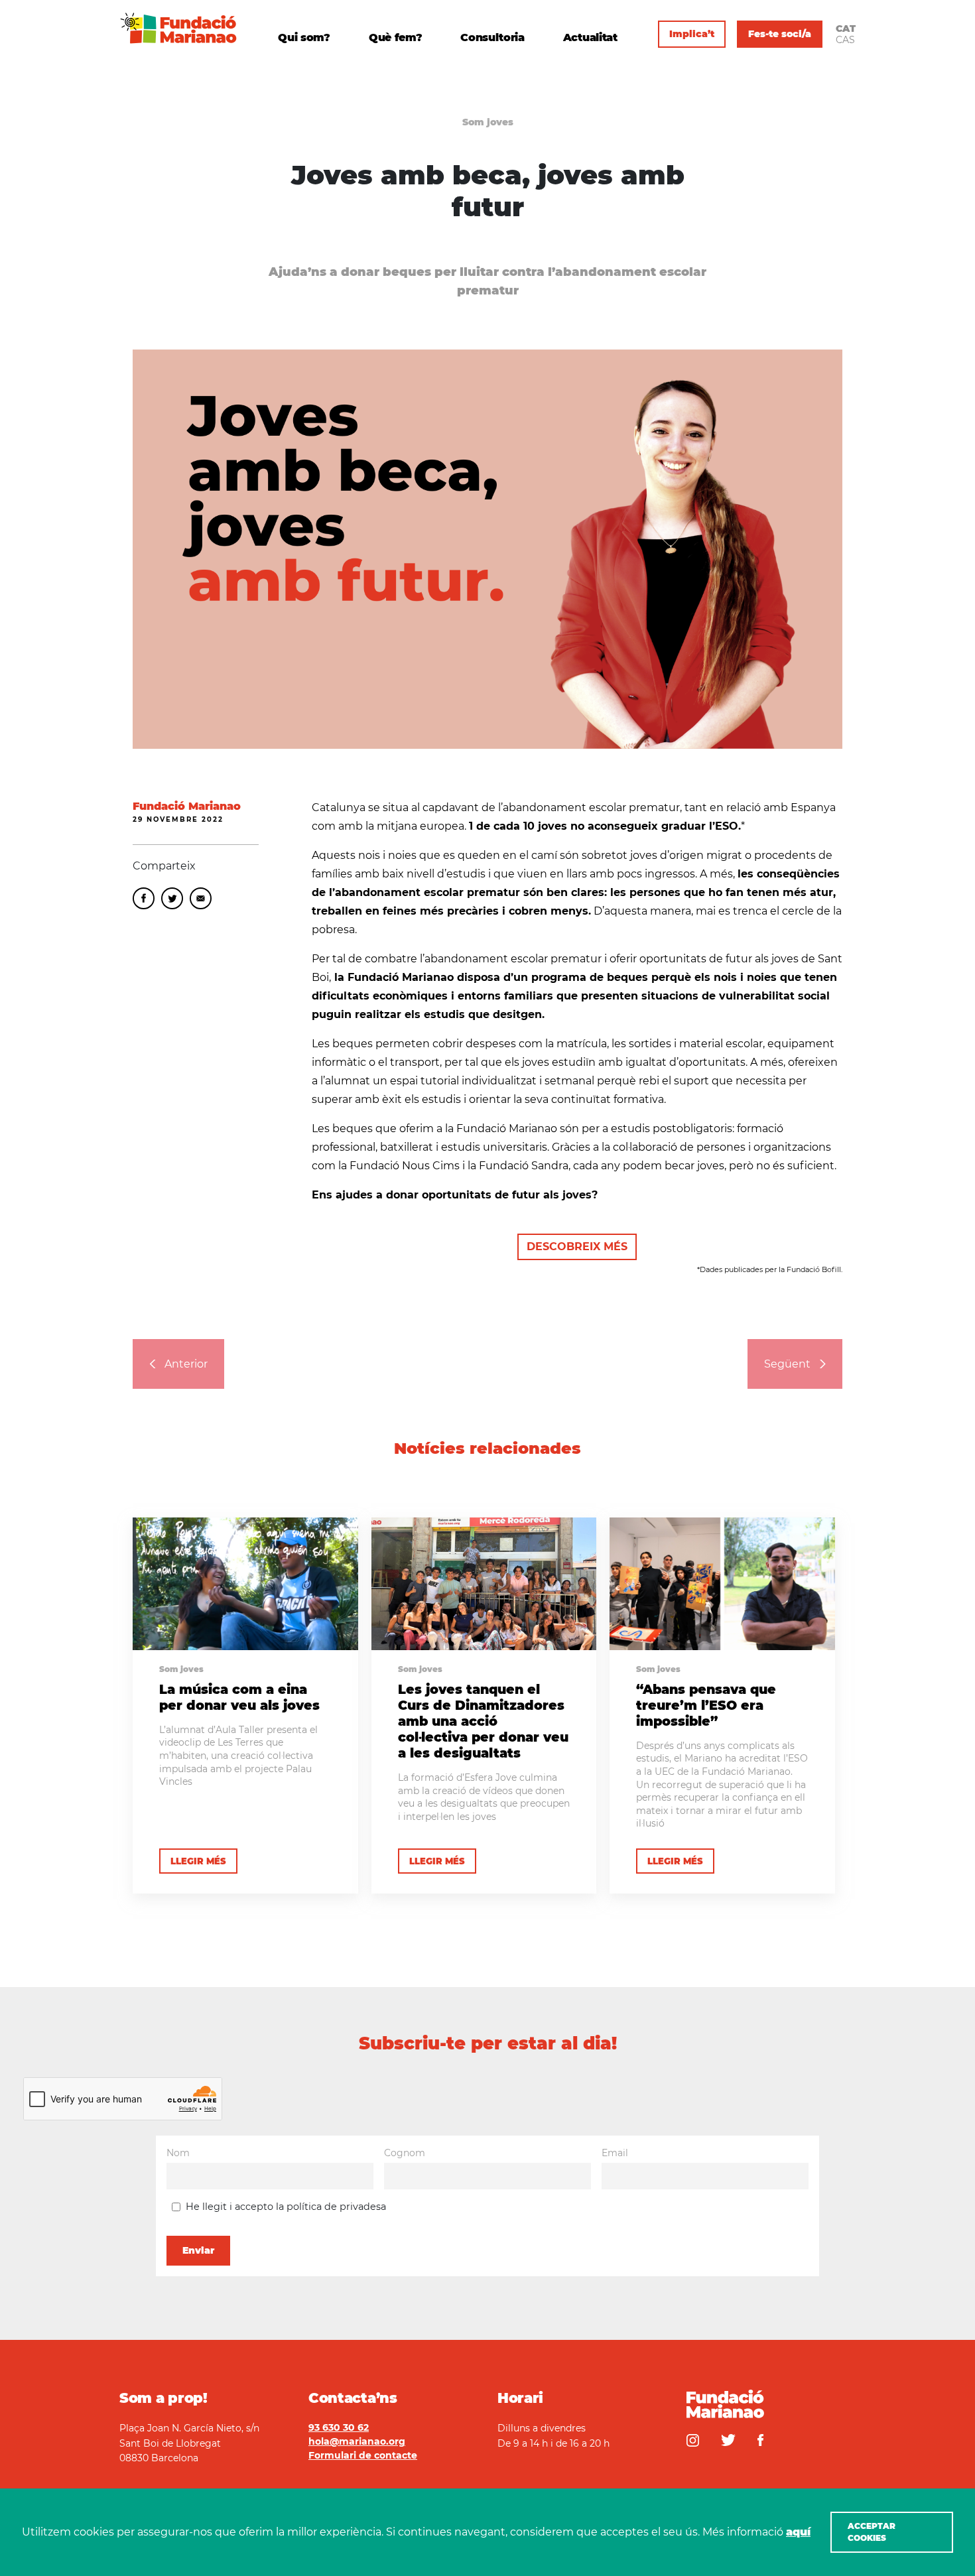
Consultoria (492, 38)
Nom (178, 2153)
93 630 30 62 (339, 2427)
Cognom (405, 2153)
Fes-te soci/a (780, 34)
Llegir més (198, 1861)
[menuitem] (846, 29)
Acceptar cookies (872, 2532)
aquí (798, 2532)
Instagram (693, 2440)
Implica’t (692, 34)
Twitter (172, 898)
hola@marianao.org (357, 2441)
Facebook (144, 898)
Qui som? (304, 38)
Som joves (488, 122)
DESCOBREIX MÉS (577, 1247)
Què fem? (395, 38)
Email (201, 898)
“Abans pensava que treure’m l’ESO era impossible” (706, 1705)
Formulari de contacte (363, 2455)
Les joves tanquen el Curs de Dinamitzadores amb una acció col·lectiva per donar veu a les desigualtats (483, 1721)
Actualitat (590, 38)
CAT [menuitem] (846, 29)
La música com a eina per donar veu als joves (239, 1697)
